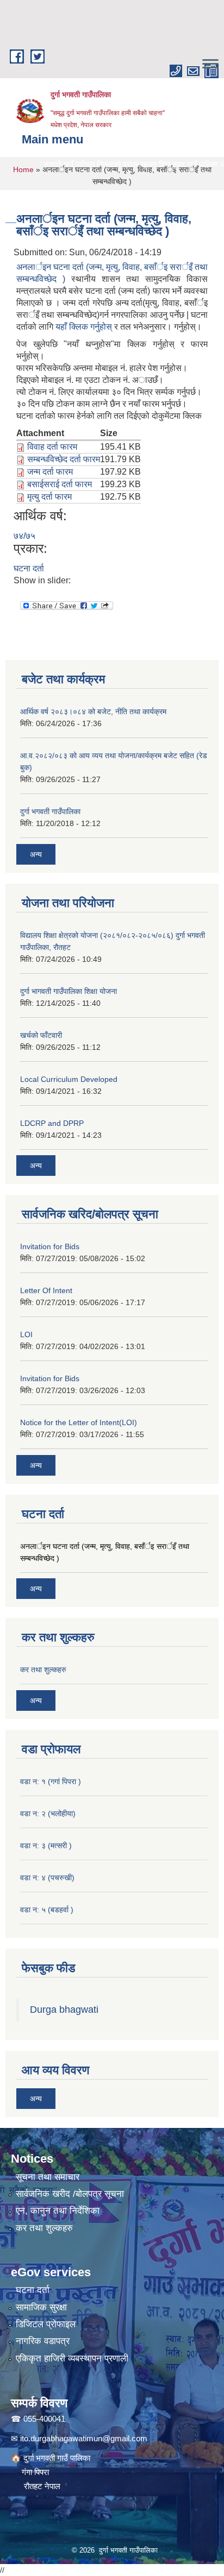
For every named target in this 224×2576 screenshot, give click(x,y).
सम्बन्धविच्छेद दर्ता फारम (64, 459)
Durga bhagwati (66, 2010)
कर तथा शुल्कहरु (43, 1670)
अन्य (36, 854)
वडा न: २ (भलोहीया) (48, 1813)
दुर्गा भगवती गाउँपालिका (50, 811)
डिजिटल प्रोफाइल (46, 2324)
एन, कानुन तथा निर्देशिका (58, 2211)
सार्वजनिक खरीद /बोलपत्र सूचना (70, 2194)
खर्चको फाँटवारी (41, 1035)
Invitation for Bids (50, 1246)
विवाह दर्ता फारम (52, 447)
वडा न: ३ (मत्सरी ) (46, 1846)
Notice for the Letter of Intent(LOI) (79, 1422)
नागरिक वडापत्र (43, 2341)
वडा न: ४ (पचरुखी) (47, 1878)
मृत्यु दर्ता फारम (49, 497)
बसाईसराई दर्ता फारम (60, 484)
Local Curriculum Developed (69, 1079)
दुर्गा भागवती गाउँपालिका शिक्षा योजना (69, 991)
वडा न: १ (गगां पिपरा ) (51, 1781)
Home (23, 169)
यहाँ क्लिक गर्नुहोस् (85, 327)
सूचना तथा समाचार (48, 2177)
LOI (26, 1334)
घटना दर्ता (29, 568)
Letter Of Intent (46, 1290)
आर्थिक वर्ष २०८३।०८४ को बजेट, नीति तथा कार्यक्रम (93, 711)
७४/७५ (24, 536)
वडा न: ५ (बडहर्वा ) (47, 1910)
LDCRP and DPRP (52, 1123)
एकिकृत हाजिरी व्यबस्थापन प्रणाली (72, 2358)
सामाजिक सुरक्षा (41, 2307)
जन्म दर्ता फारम (50, 472)
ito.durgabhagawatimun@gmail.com (84, 2438)
